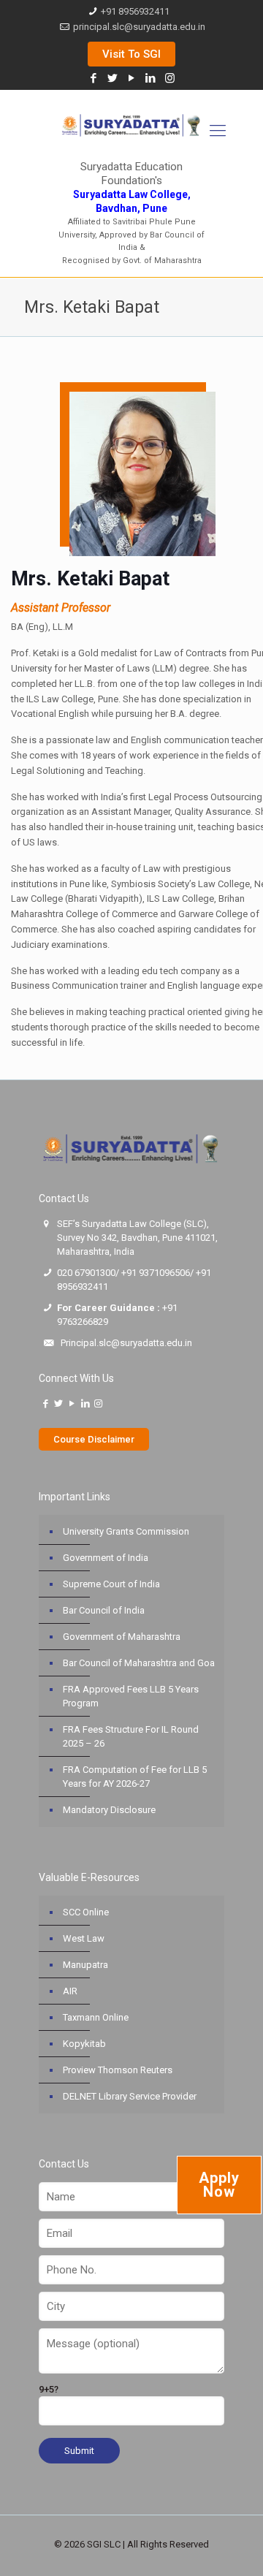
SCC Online (86, 1912)
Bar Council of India (104, 1610)
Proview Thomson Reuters (118, 2070)
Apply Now (219, 2185)
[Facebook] (94, 78)
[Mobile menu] (218, 131)
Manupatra (85, 1965)
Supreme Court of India (111, 1584)
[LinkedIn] (151, 78)
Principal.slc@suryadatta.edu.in (126, 1343)
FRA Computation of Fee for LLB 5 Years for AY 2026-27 (135, 1777)
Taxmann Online (96, 2017)
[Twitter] (113, 78)
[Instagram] (170, 78)
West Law (84, 1938)
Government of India (106, 1558)
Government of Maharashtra (122, 1637)
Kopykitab (84, 2044)
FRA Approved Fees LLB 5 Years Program (131, 1696)
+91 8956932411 (135, 11)
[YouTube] (132, 78)
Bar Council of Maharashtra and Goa (139, 1663)
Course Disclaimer (94, 1439)
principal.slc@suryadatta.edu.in (139, 27)
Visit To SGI (131, 54)
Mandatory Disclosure (109, 1810)
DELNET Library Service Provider (130, 2096)
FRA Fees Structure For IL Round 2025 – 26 (131, 1736)
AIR (70, 1991)
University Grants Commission (126, 1531)
